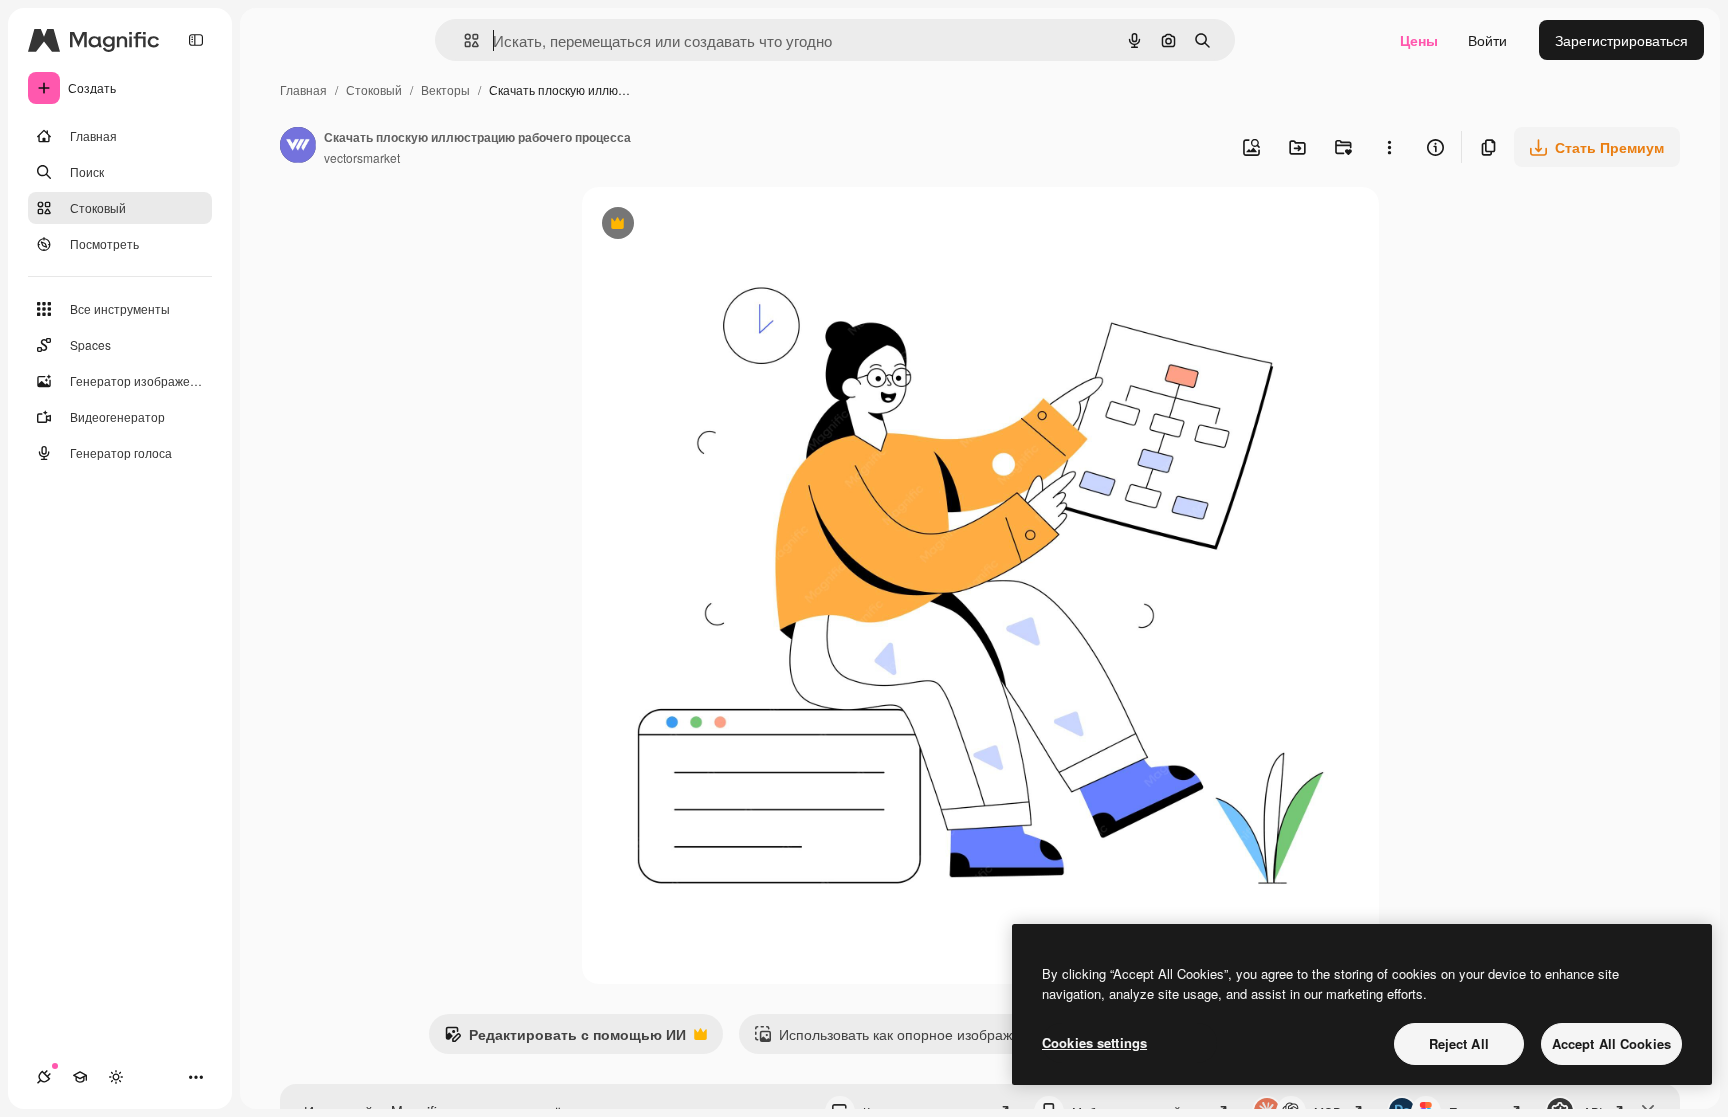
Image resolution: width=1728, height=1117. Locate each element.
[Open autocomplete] (463, 40)
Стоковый (374, 89)
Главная (303, 89)
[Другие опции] (1389, 147)
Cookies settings (1094, 1042)
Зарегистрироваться (1621, 40)
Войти (1487, 40)
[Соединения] (44, 1077)
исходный (716, 225)
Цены (1419, 40)
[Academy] (80, 1077)
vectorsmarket (362, 157)
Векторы (445, 89)
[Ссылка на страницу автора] (298, 147)
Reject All (1459, 1043)
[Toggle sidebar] (196, 40)
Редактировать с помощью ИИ (565, 1039)
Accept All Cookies (1611, 1043)
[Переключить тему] (116, 1077)
